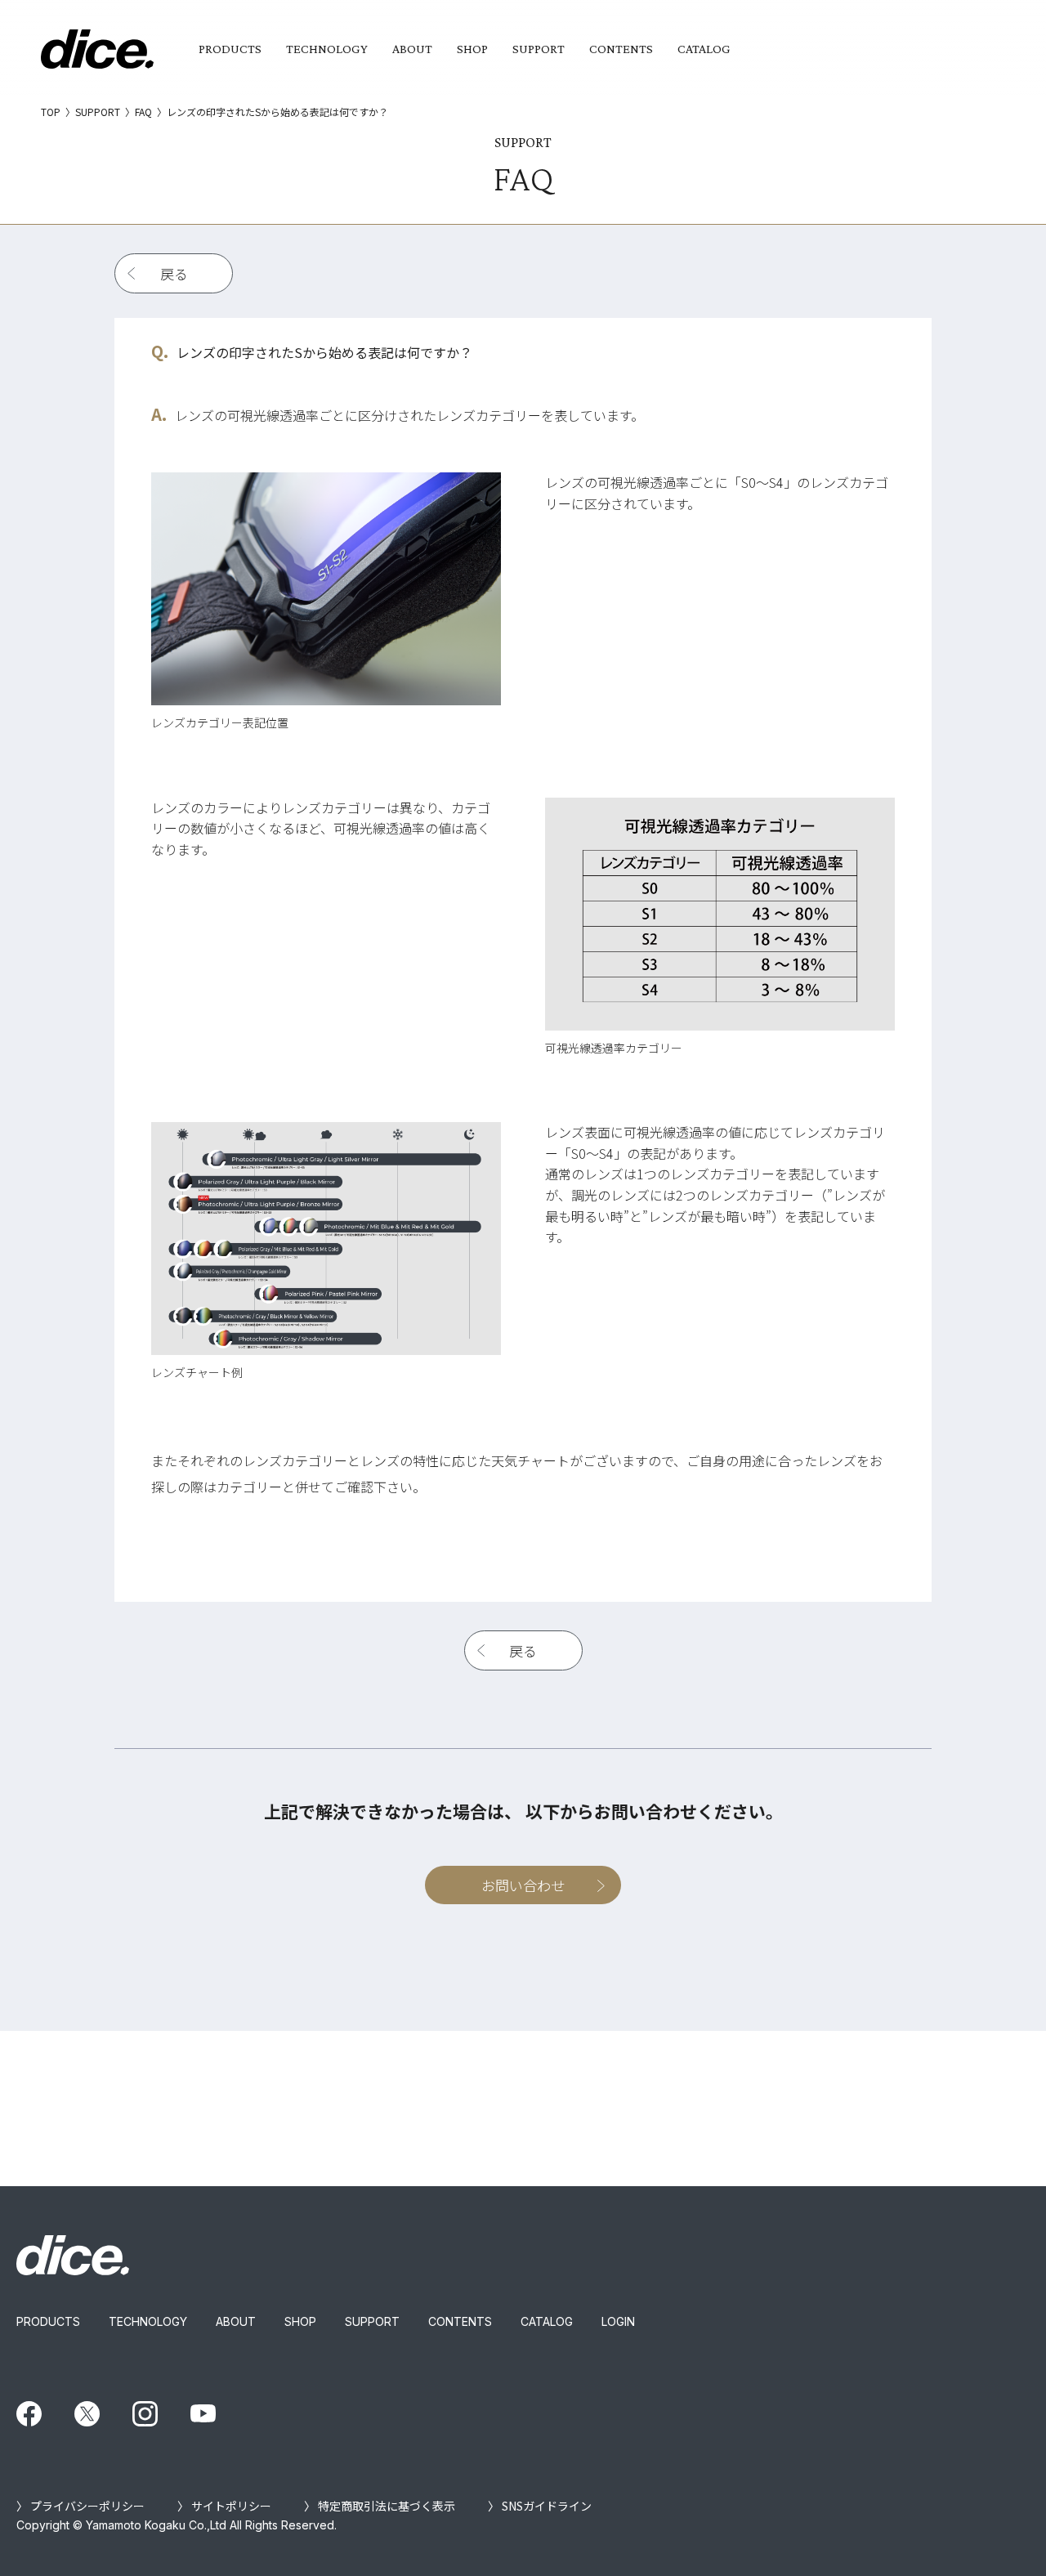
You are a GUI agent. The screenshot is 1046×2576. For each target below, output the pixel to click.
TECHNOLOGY (327, 49)
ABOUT (412, 49)
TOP (51, 112)
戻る (174, 273)
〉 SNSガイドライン (540, 2506)
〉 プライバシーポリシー (80, 2506)
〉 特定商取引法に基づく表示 (380, 2506)
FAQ (143, 112)
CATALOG (704, 49)
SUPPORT (539, 49)
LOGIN (618, 2321)
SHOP (472, 49)
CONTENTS (621, 49)
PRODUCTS (230, 49)
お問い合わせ (523, 1885)
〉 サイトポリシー (224, 2506)
